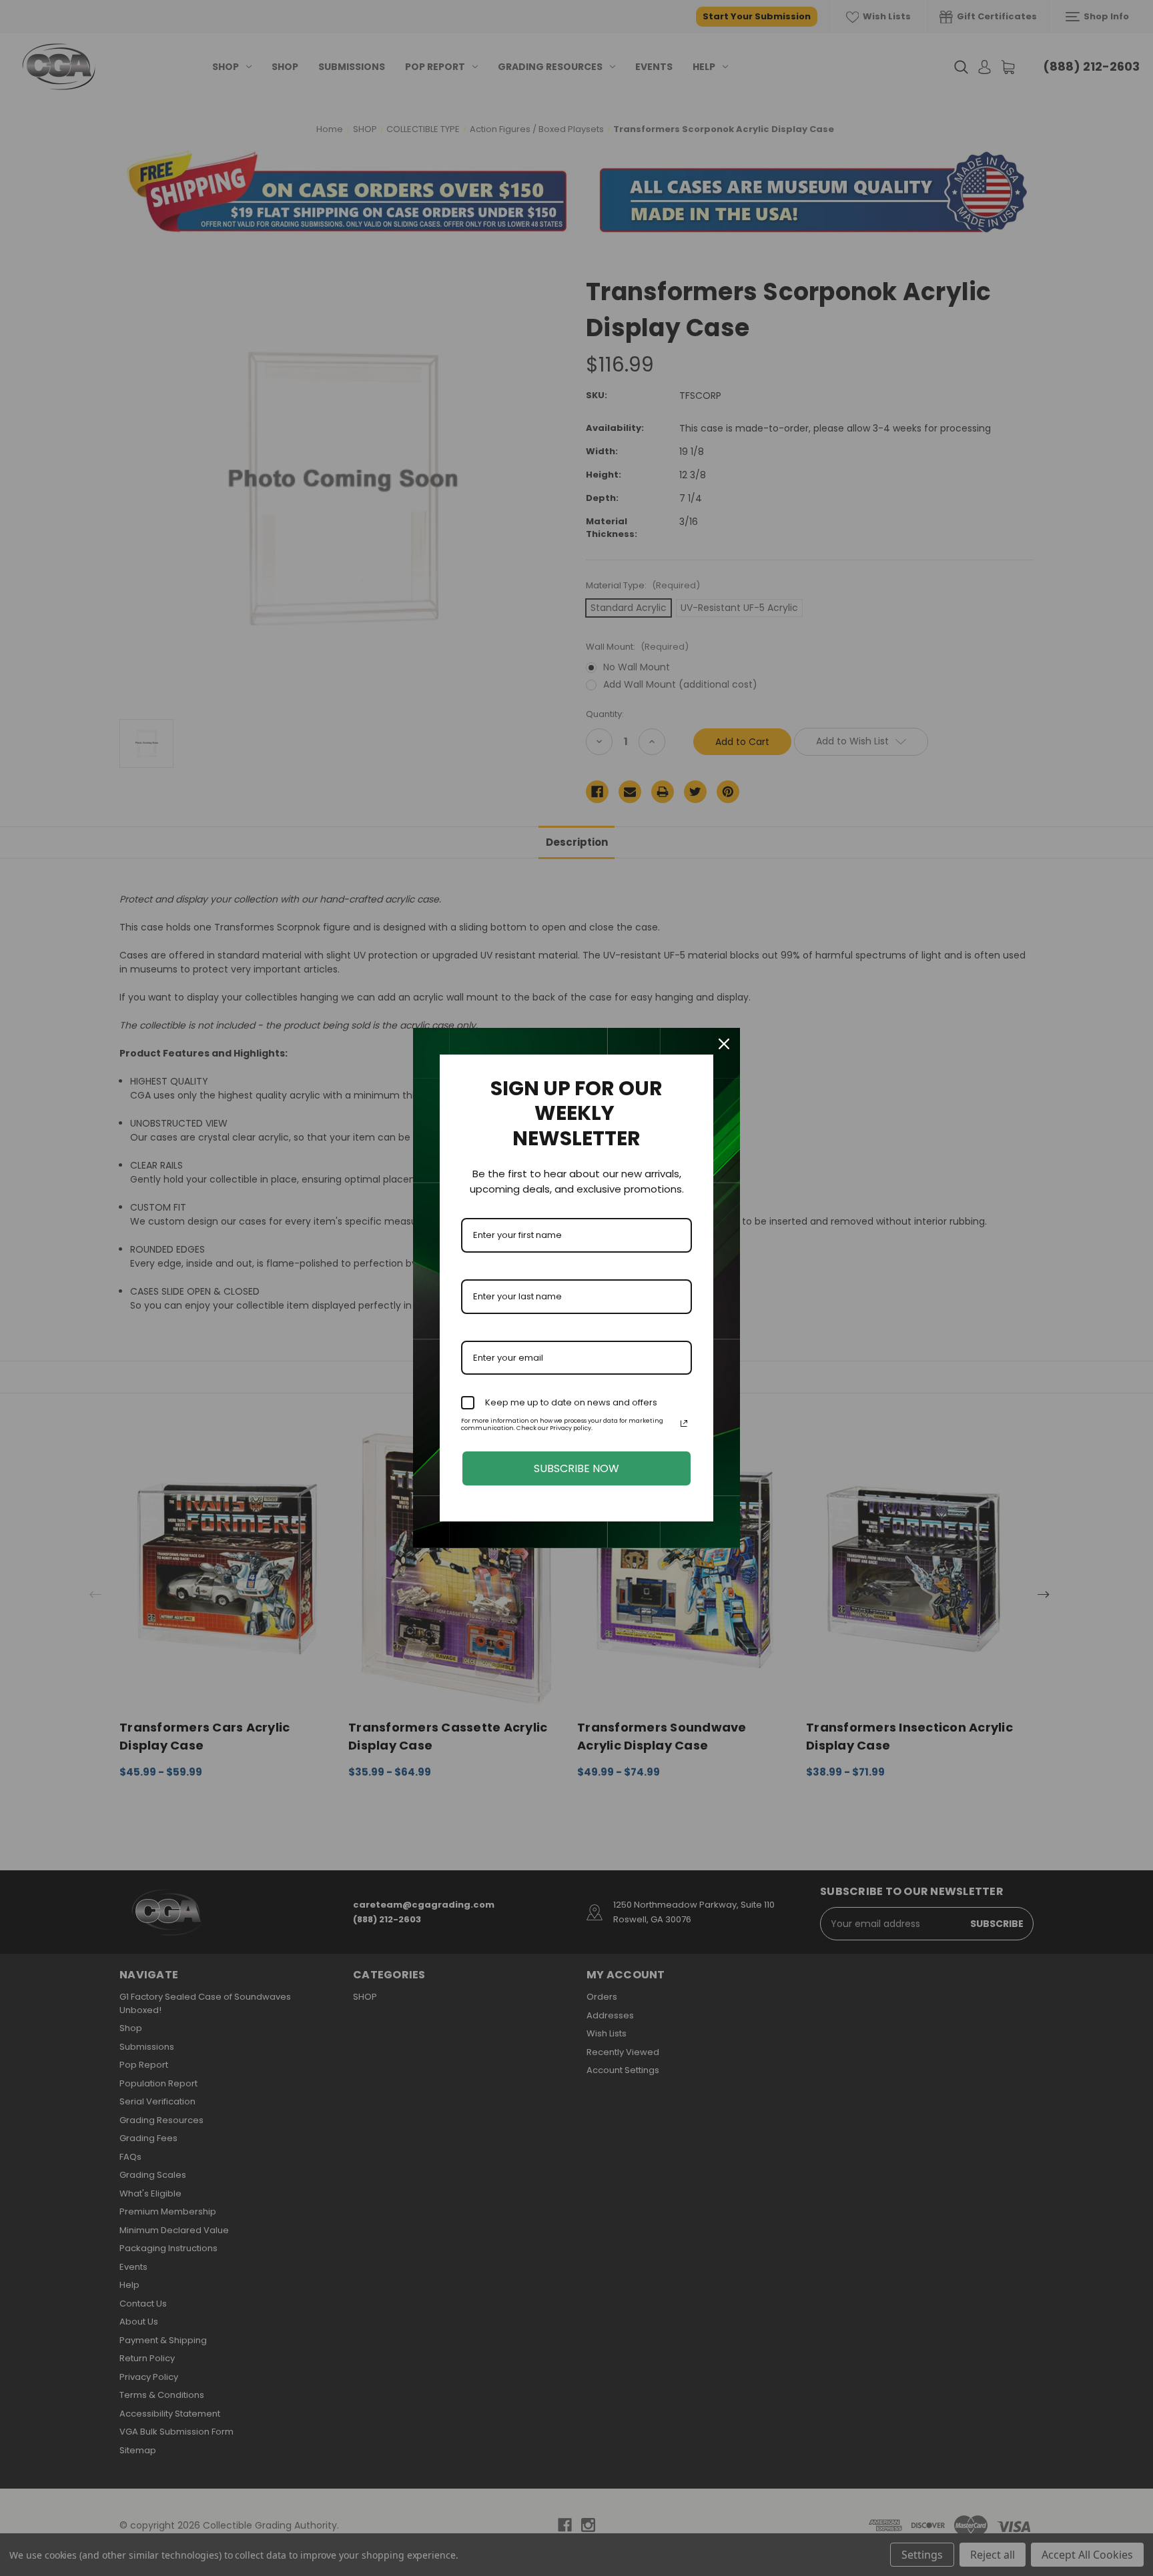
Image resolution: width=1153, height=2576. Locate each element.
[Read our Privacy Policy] (684, 1423)
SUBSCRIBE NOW (576, 1468)
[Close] (724, 1044)
